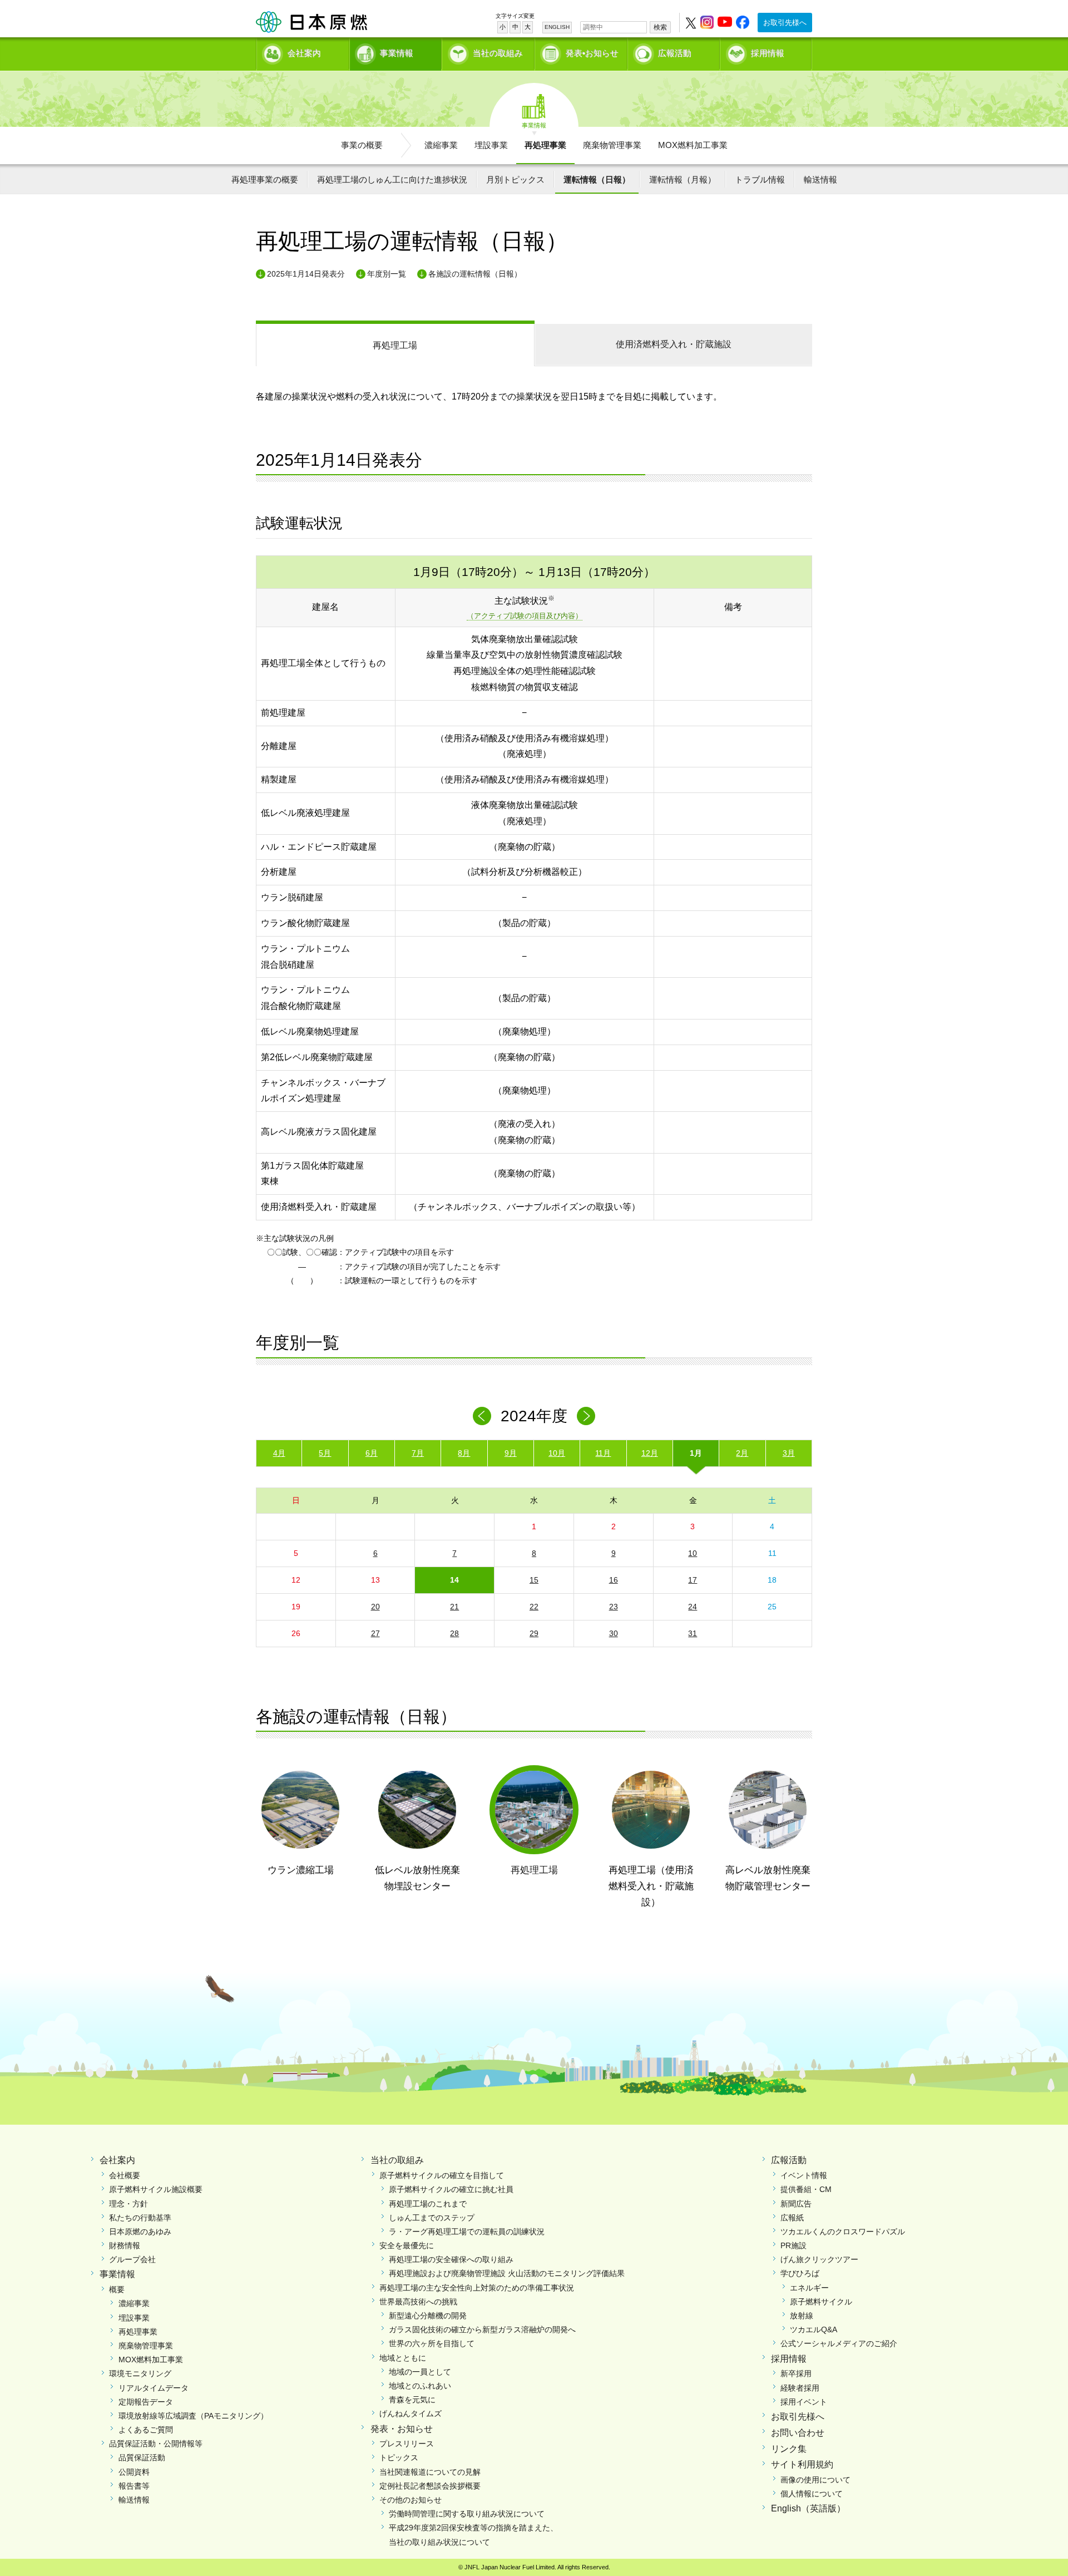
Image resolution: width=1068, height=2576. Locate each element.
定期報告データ (146, 2402)
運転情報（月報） (683, 179)
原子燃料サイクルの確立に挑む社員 (451, 2189)
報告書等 (134, 2486)
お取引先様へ (785, 23)
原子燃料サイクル (821, 2302)
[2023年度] (482, 1416)
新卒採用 (796, 2373)
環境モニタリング (140, 2373)
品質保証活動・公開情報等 (156, 2444)
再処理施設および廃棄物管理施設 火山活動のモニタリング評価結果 (507, 2273)
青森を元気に (412, 2400)
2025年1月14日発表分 (306, 274)
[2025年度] (586, 1416)
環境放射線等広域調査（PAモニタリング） (193, 2416)
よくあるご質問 (146, 2430)
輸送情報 (820, 179)
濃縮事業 (441, 145)
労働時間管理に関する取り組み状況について (467, 2514)
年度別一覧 (387, 274)
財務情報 (125, 2245)
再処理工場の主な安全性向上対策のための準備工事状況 (477, 2288)
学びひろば (800, 2273)
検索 (660, 27)
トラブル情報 (760, 179)
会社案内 (304, 53)
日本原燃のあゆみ (140, 2232)
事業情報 (397, 53)
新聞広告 (796, 2204)
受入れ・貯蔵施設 (674, 344)
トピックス (399, 2457)
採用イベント (804, 2402)
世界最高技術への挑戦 (418, 2302)
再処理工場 (395, 345)
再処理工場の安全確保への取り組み (451, 2259)
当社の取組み (498, 53)
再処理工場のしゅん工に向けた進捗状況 (392, 179)
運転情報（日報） (597, 179)
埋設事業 (491, 145)
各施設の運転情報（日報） (475, 274)
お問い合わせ (798, 2433)
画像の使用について (815, 2480)
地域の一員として (420, 2372)
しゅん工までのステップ (432, 2218)
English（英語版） (808, 2508)
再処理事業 (545, 145)
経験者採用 (800, 2388)
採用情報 (768, 53)
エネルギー (809, 2288)
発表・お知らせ (402, 2429)
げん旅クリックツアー (819, 2259)
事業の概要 (362, 145)
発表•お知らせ (592, 53)
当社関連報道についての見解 (430, 2472)
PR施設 (793, 2245)
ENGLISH (557, 27)
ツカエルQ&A (814, 2329)
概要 (117, 2289)
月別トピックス (515, 179)
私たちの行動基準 (140, 2218)
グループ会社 (132, 2259)
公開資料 (134, 2472)
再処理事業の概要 (265, 179)
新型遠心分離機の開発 (428, 2316)
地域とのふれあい (420, 2386)
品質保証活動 (142, 2457)
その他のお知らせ (411, 2500)
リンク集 (789, 2449)
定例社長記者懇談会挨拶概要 (430, 2486)
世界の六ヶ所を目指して (432, 2343)
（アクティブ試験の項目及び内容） (525, 616)
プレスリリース (407, 2444)
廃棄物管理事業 (612, 145)
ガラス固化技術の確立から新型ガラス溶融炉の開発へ (482, 2329)
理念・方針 (128, 2204)
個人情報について (812, 2494)
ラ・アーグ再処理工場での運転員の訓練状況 (467, 2232)
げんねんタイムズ (411, 2414)
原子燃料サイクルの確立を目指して (442, 2175)
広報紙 (792, 2218)
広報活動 (675, 53)
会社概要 (125, 2175)
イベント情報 (804, 2175)
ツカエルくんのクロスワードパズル (843, 2232)
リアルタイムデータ (154, 2388)
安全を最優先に (407, 2245)
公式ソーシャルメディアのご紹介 (839, 2343)
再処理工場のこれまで (428, 2204)
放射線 (802, 2316)
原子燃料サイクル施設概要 (156, 2189)
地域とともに (403, 2358)
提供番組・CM (806, 2189)
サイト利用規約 (802, 2464)
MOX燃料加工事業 (693, 145)
